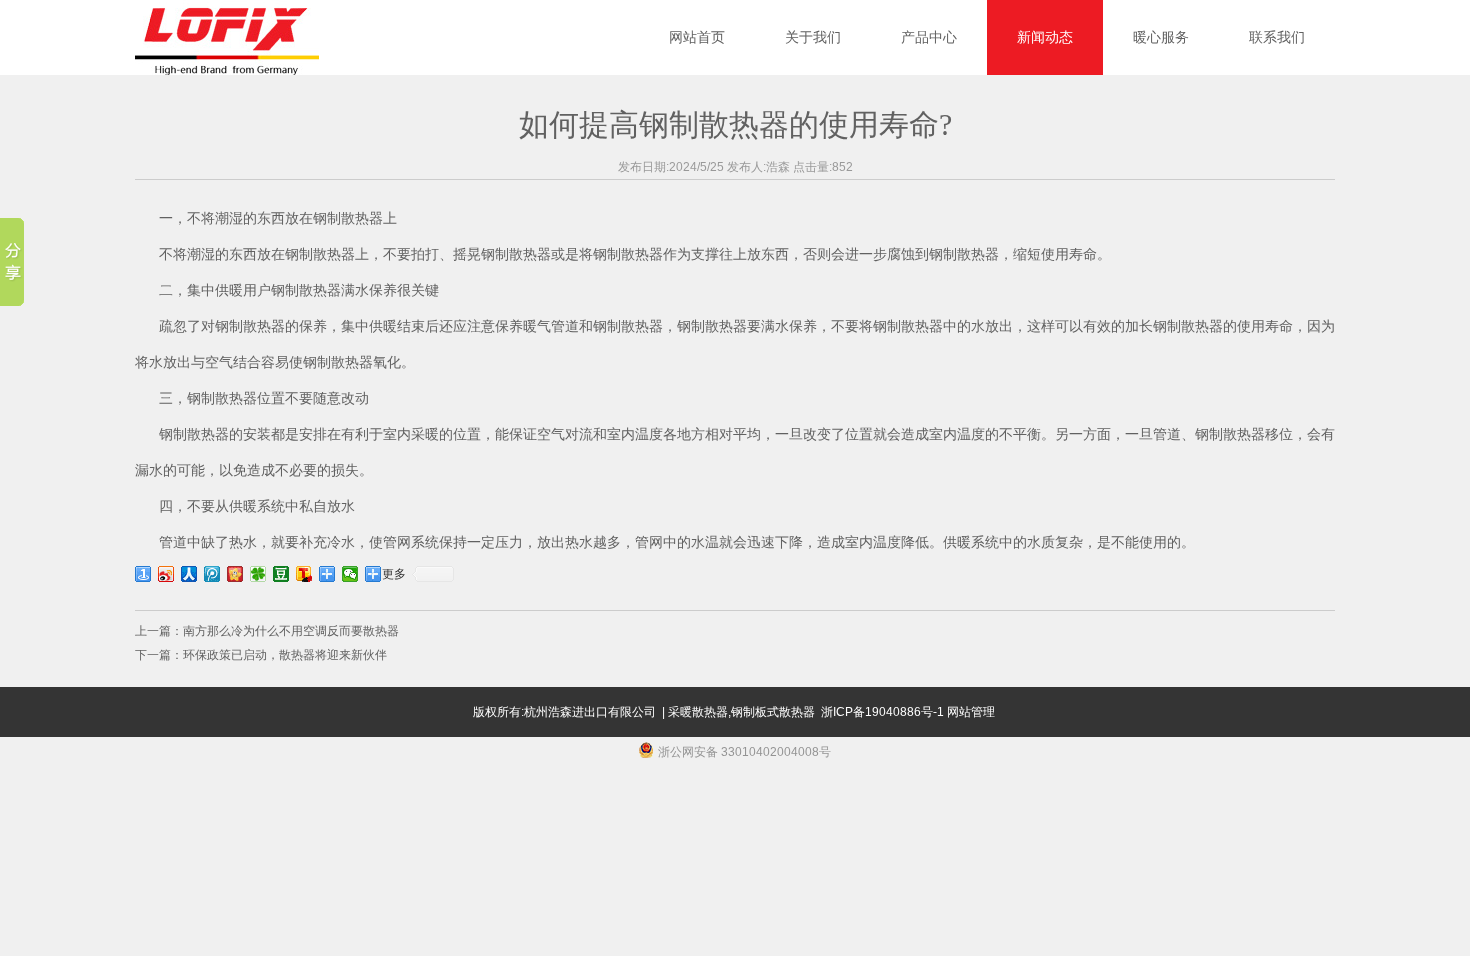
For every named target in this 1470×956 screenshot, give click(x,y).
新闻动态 (1045, 37)
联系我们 (1277, 37)
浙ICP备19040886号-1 (882, 712)
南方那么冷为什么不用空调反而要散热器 (291, 631)
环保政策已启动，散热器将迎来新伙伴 (285, 655)
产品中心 (929, 37)
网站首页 (697, 37)
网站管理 (971, 712)
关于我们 (813, 37)
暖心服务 (1161, 37)
